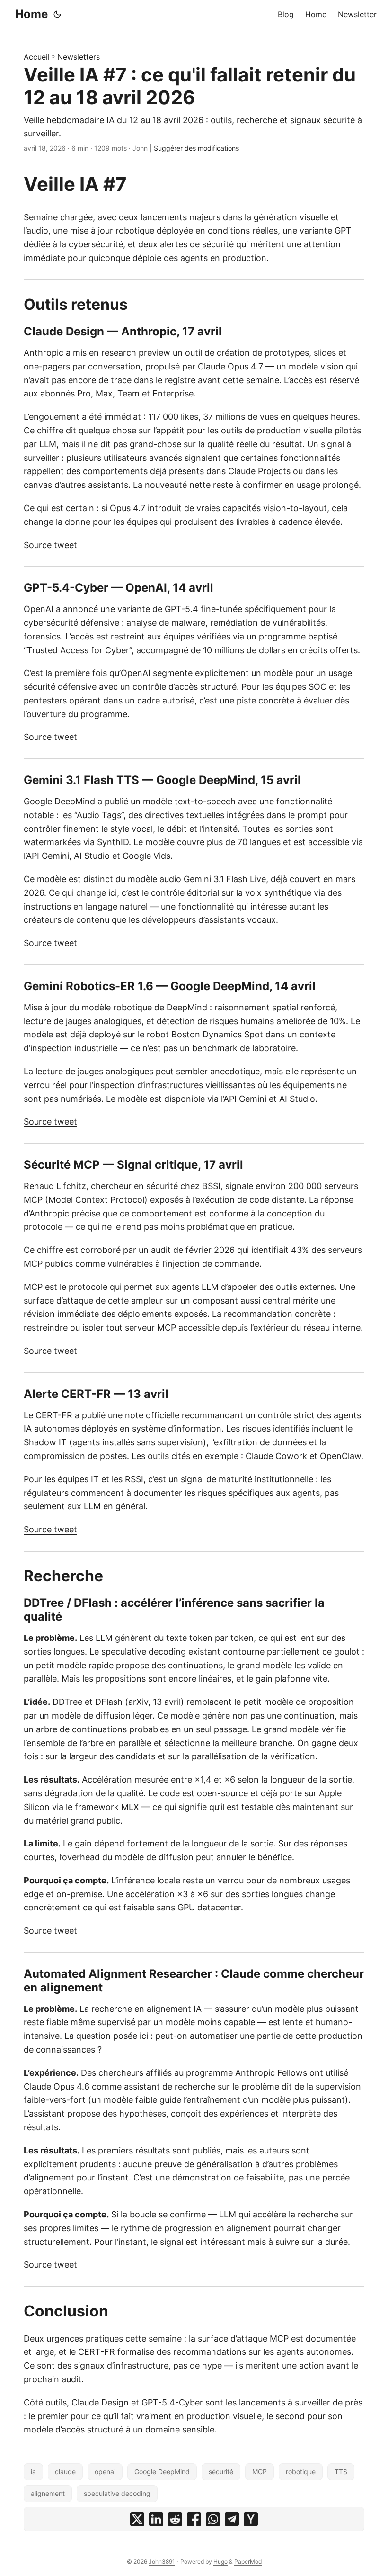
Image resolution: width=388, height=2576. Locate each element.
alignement (48, 2493)
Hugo (220, 2562)
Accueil (37, 57)
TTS (341, 2472)
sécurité (221, 2472)
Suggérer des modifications (196, 148)
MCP (260, 2472)
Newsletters (79, 57)
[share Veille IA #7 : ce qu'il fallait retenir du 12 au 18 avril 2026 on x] (137, 2519)
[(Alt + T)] (57, 14)
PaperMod (248, 2562)
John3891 (162, 2562)
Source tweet (50, 545)
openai (105, 2472)
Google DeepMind (162, 2472)
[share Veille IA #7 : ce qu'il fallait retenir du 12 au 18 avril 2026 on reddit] (175, 2519)
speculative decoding (117, 2493)
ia (33, 2472)
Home (31, 14)
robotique (301, 2472)
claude (65, 2472)
